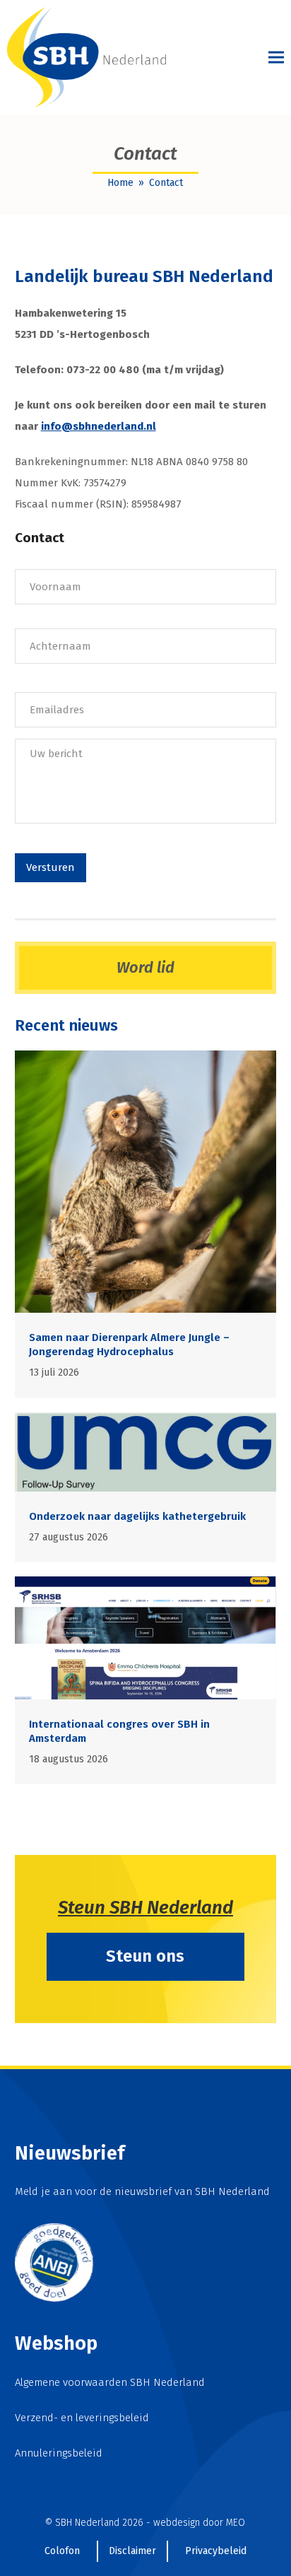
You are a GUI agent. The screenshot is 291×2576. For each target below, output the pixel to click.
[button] (276, 58)
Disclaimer (132, 2551)
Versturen (51, 867)
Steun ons (145, 1956)
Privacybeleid (216, 2551)
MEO (236, 2523)
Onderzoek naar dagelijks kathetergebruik (137, 1516)
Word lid (145, 967)
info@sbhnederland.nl (99, 426)
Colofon (62, 2551)
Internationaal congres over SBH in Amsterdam (119, 1731)
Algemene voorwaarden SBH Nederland (110, 2382)
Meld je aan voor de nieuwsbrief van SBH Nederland (142, 2191)
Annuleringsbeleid (59, 2453)
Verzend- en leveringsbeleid (82, 2418)
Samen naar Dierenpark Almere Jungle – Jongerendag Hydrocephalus (129, 1345)
